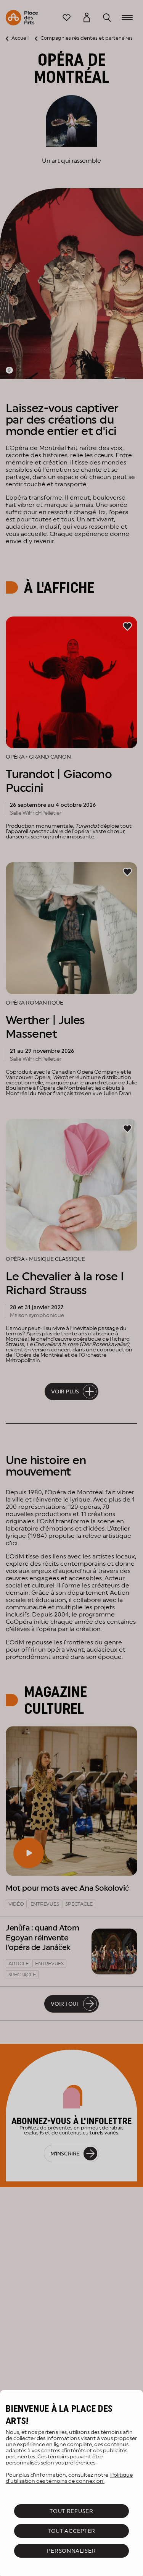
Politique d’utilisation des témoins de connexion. (69, 2478)
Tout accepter (71, 2531)
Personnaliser (71, 2551)
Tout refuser (71, 2511)
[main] (71, 2483)
